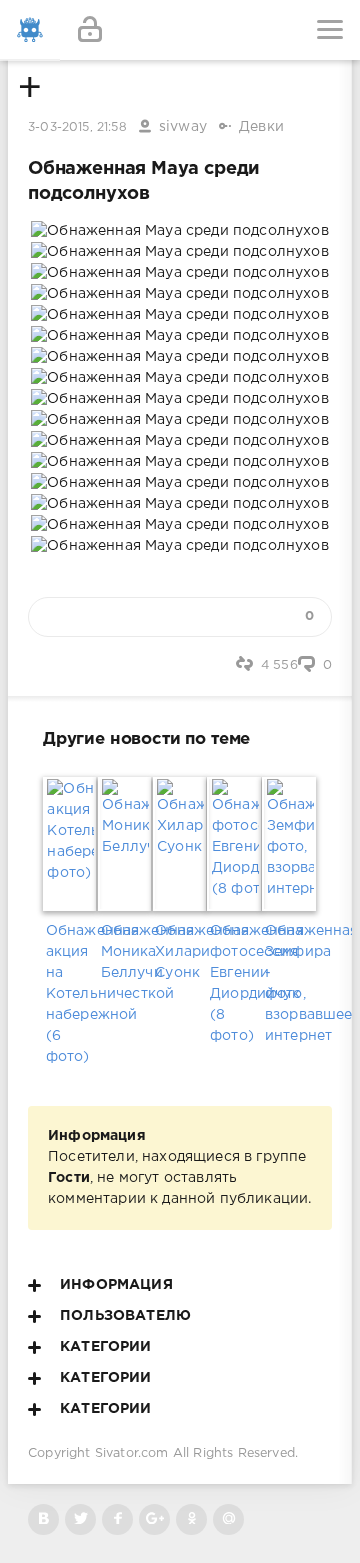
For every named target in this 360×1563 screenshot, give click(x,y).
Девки (261, 127)
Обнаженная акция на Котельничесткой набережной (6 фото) (70, 994)
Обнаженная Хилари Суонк (179, 952)
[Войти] (90, 30)
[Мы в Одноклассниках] (191, 1519)
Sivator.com (132, 1453)
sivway (183, 127)
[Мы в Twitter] (80, 1519)
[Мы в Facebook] (117, 1519)
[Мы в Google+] (154, 1519)
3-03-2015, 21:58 (77, 127)
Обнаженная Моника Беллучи (125, 952)
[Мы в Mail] (228, 1519)
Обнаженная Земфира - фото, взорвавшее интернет (289, 983)
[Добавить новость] (180, 30)
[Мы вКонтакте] (43, 1519)
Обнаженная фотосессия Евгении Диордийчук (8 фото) (234, 983)
